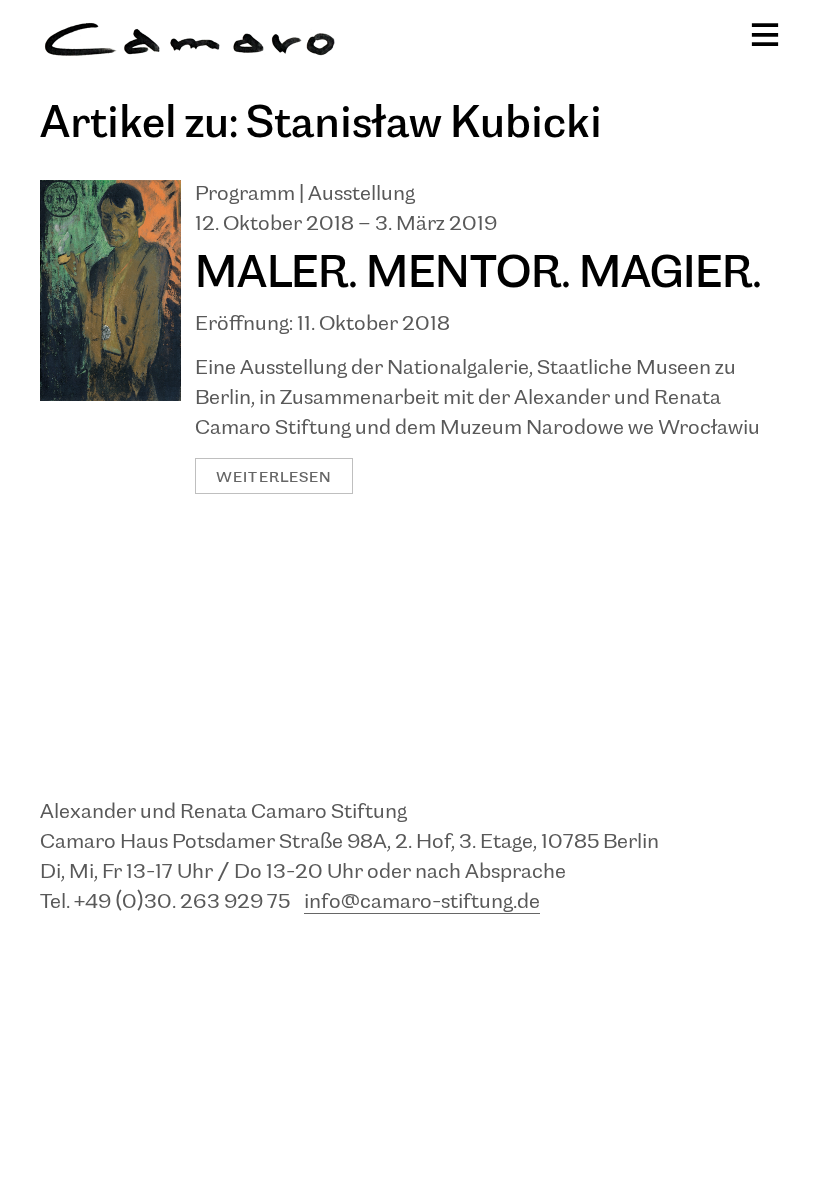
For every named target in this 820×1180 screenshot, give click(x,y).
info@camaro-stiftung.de (422, 902)
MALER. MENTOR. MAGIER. (478, 274)
